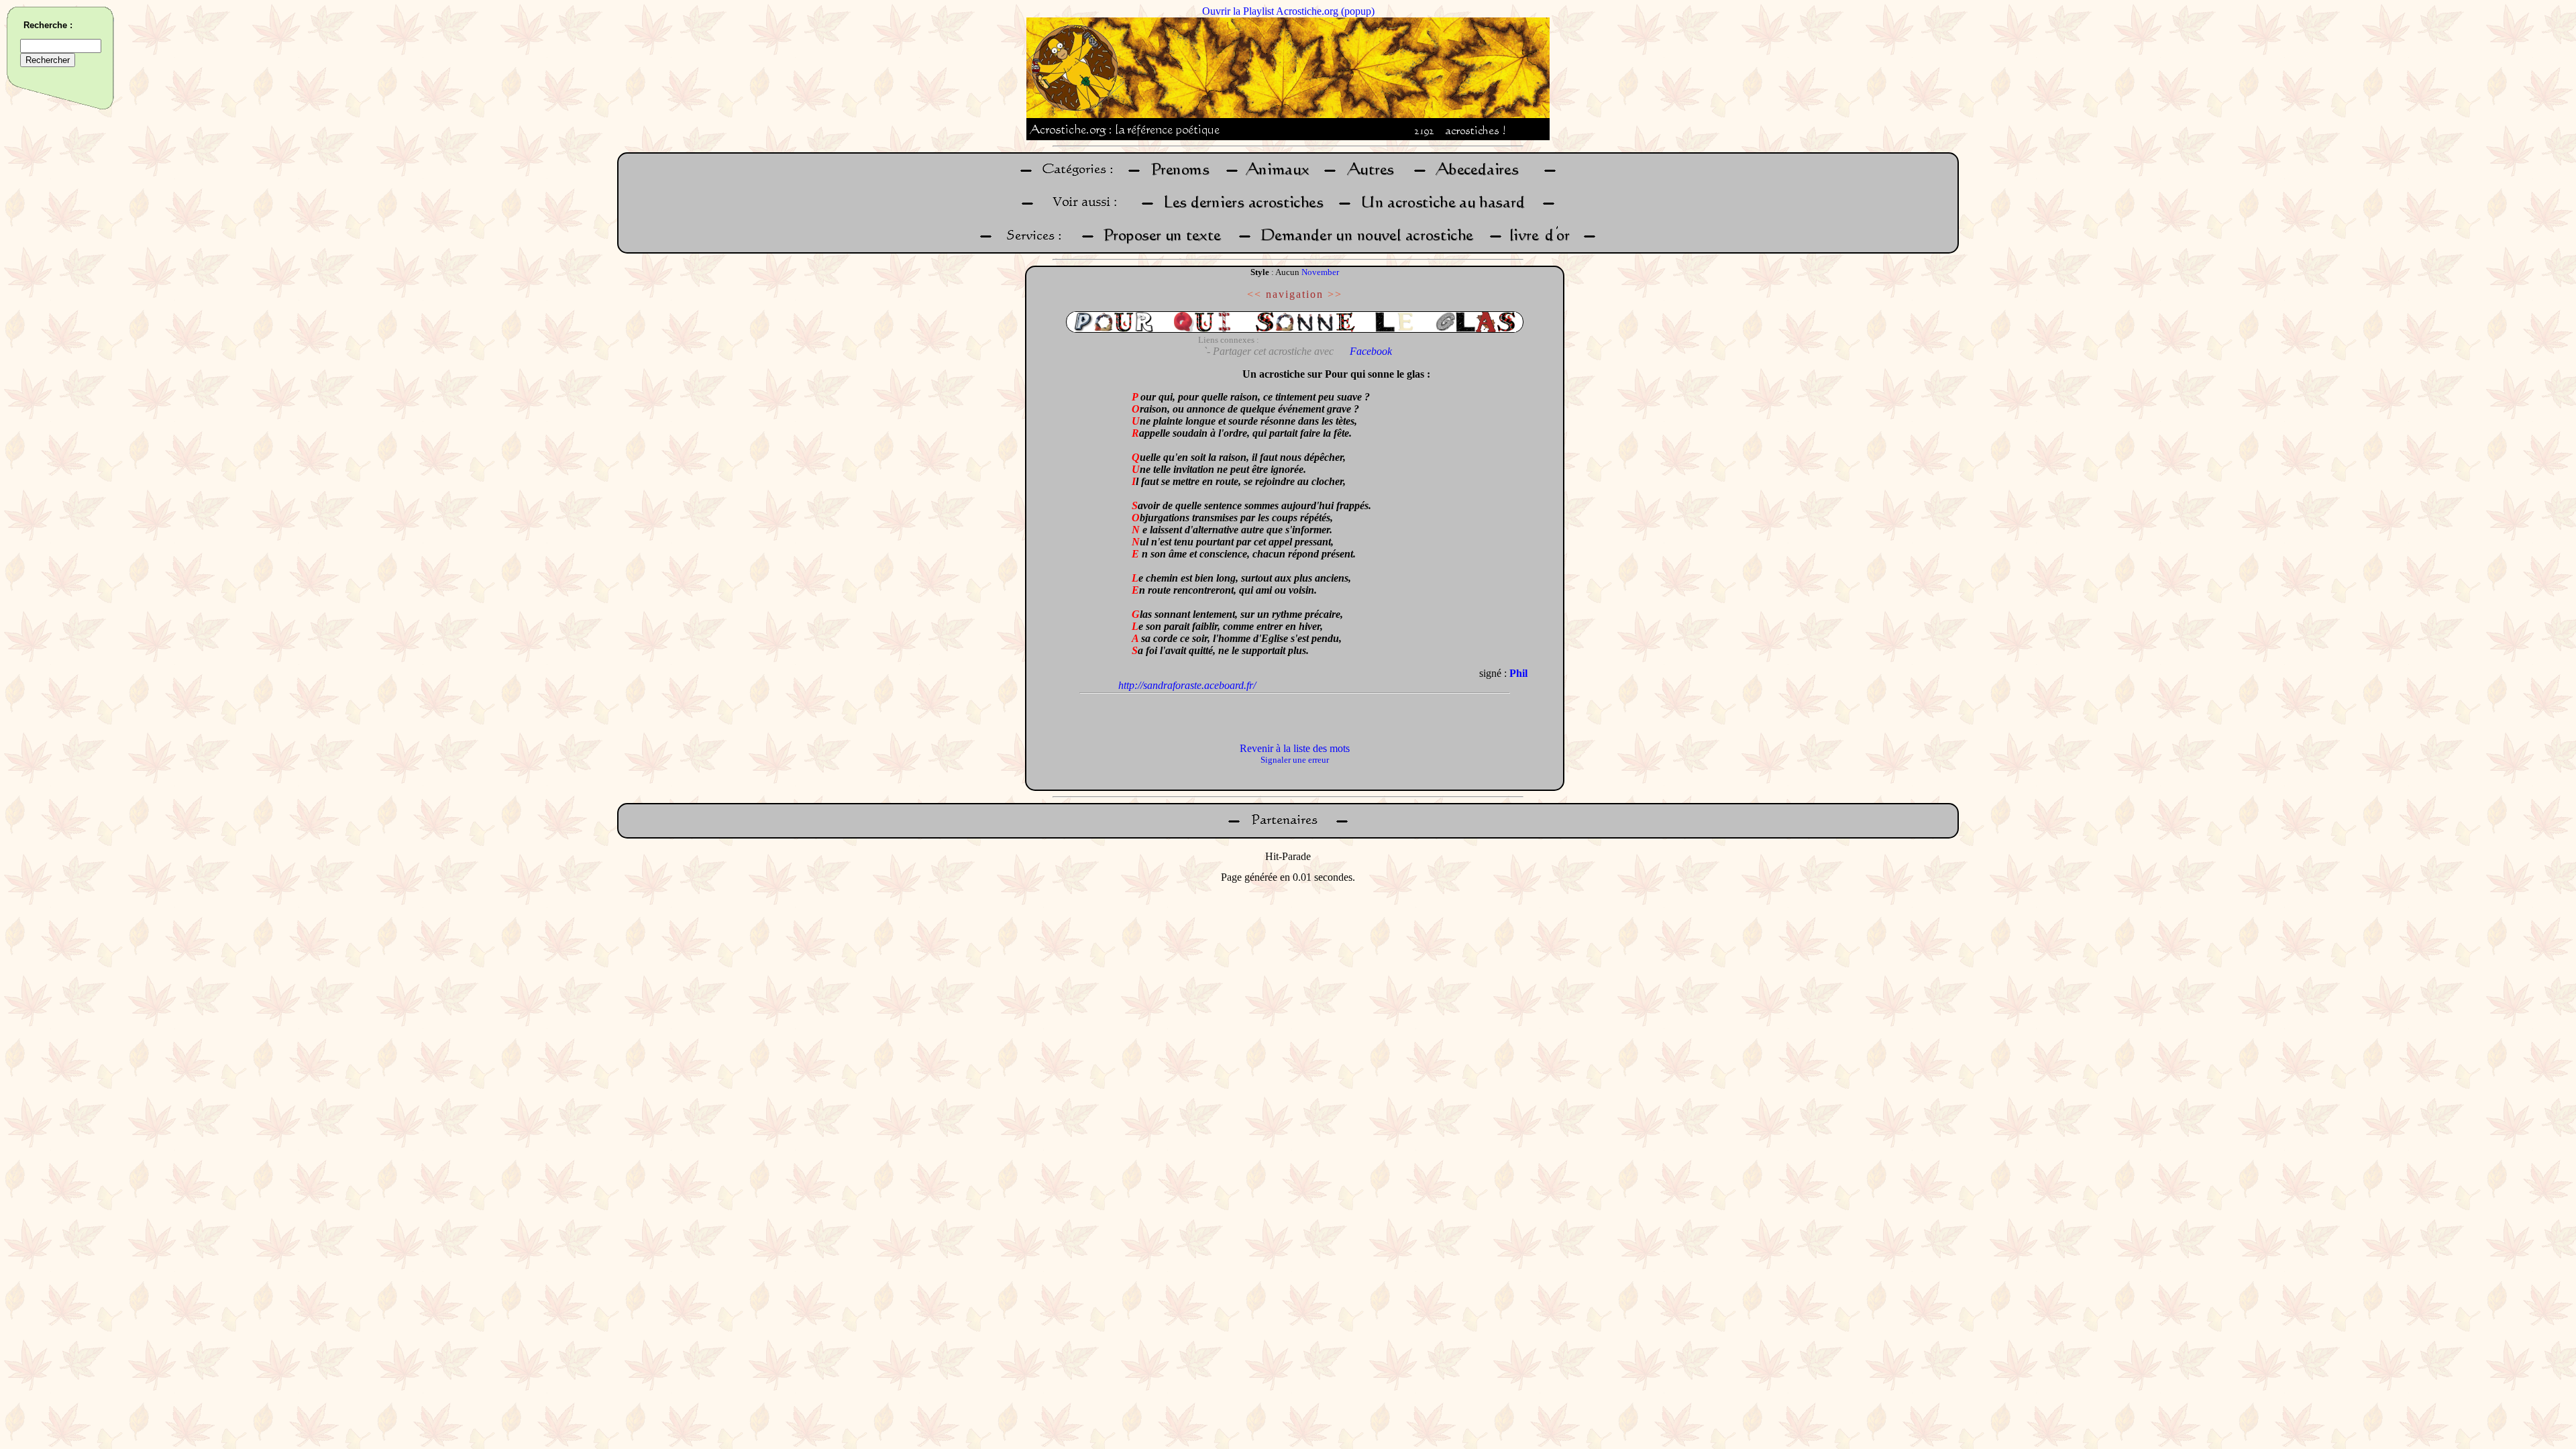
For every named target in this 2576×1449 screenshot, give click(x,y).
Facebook (1371, 351)
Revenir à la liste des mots (1295, 748)
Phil (1518, 673)
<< (1254, 294)
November (1320, 272)
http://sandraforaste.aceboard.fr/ (1187, 685)
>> (1335, 294)
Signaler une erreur (1295, 760)
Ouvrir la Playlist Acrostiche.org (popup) (1288, 11)
